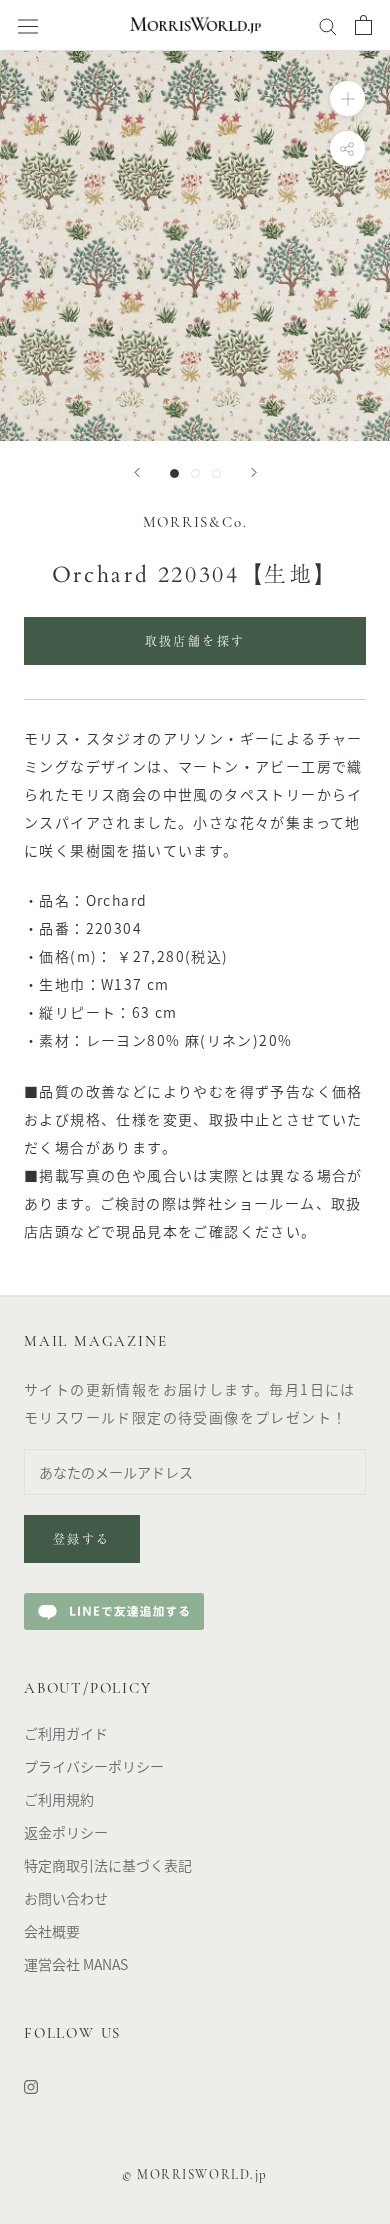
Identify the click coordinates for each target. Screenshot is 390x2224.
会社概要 (52, 1931)
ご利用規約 (59, 1799)
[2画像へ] (195, 473)
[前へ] (137, 472)
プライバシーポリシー (94, 1766)
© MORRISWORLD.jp (195, 2175)
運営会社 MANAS (76, 1964)
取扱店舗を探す (195, 643)
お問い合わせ (66, 1898)
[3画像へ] (216, 473)
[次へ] (254, 472)
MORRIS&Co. (195, 523)
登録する (82, 1541)
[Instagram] (31, 2085)
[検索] (328, 25)
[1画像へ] (174, 473)
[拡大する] (347, 98)
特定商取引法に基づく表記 (108, 1865)
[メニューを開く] (28, 25)
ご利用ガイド (66, 1733)
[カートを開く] (363, 25)
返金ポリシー (66, 1832)
